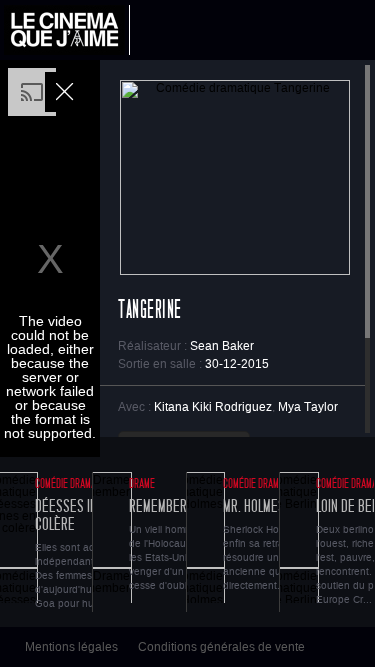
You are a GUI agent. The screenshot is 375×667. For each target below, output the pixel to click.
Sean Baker (222, 346)
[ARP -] (67, 30)
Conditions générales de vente (221, 647)
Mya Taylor (308, 407)
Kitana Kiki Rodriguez (213, 407)
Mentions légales (71, 647)
